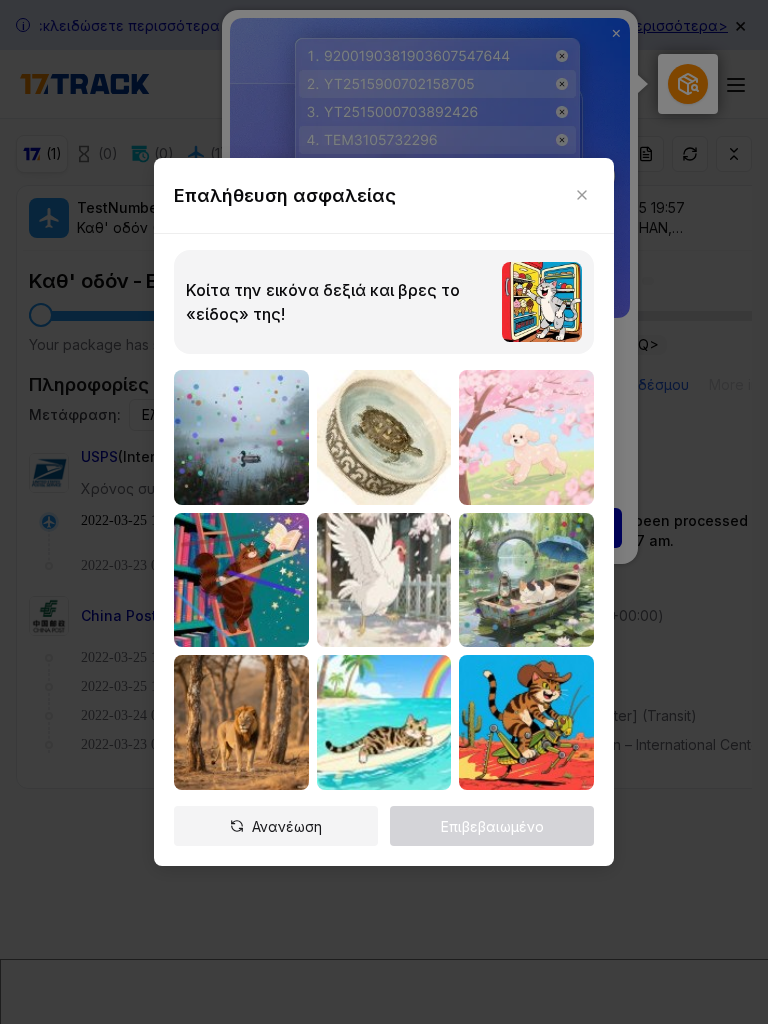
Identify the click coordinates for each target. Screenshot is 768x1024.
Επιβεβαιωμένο (492, 826)
